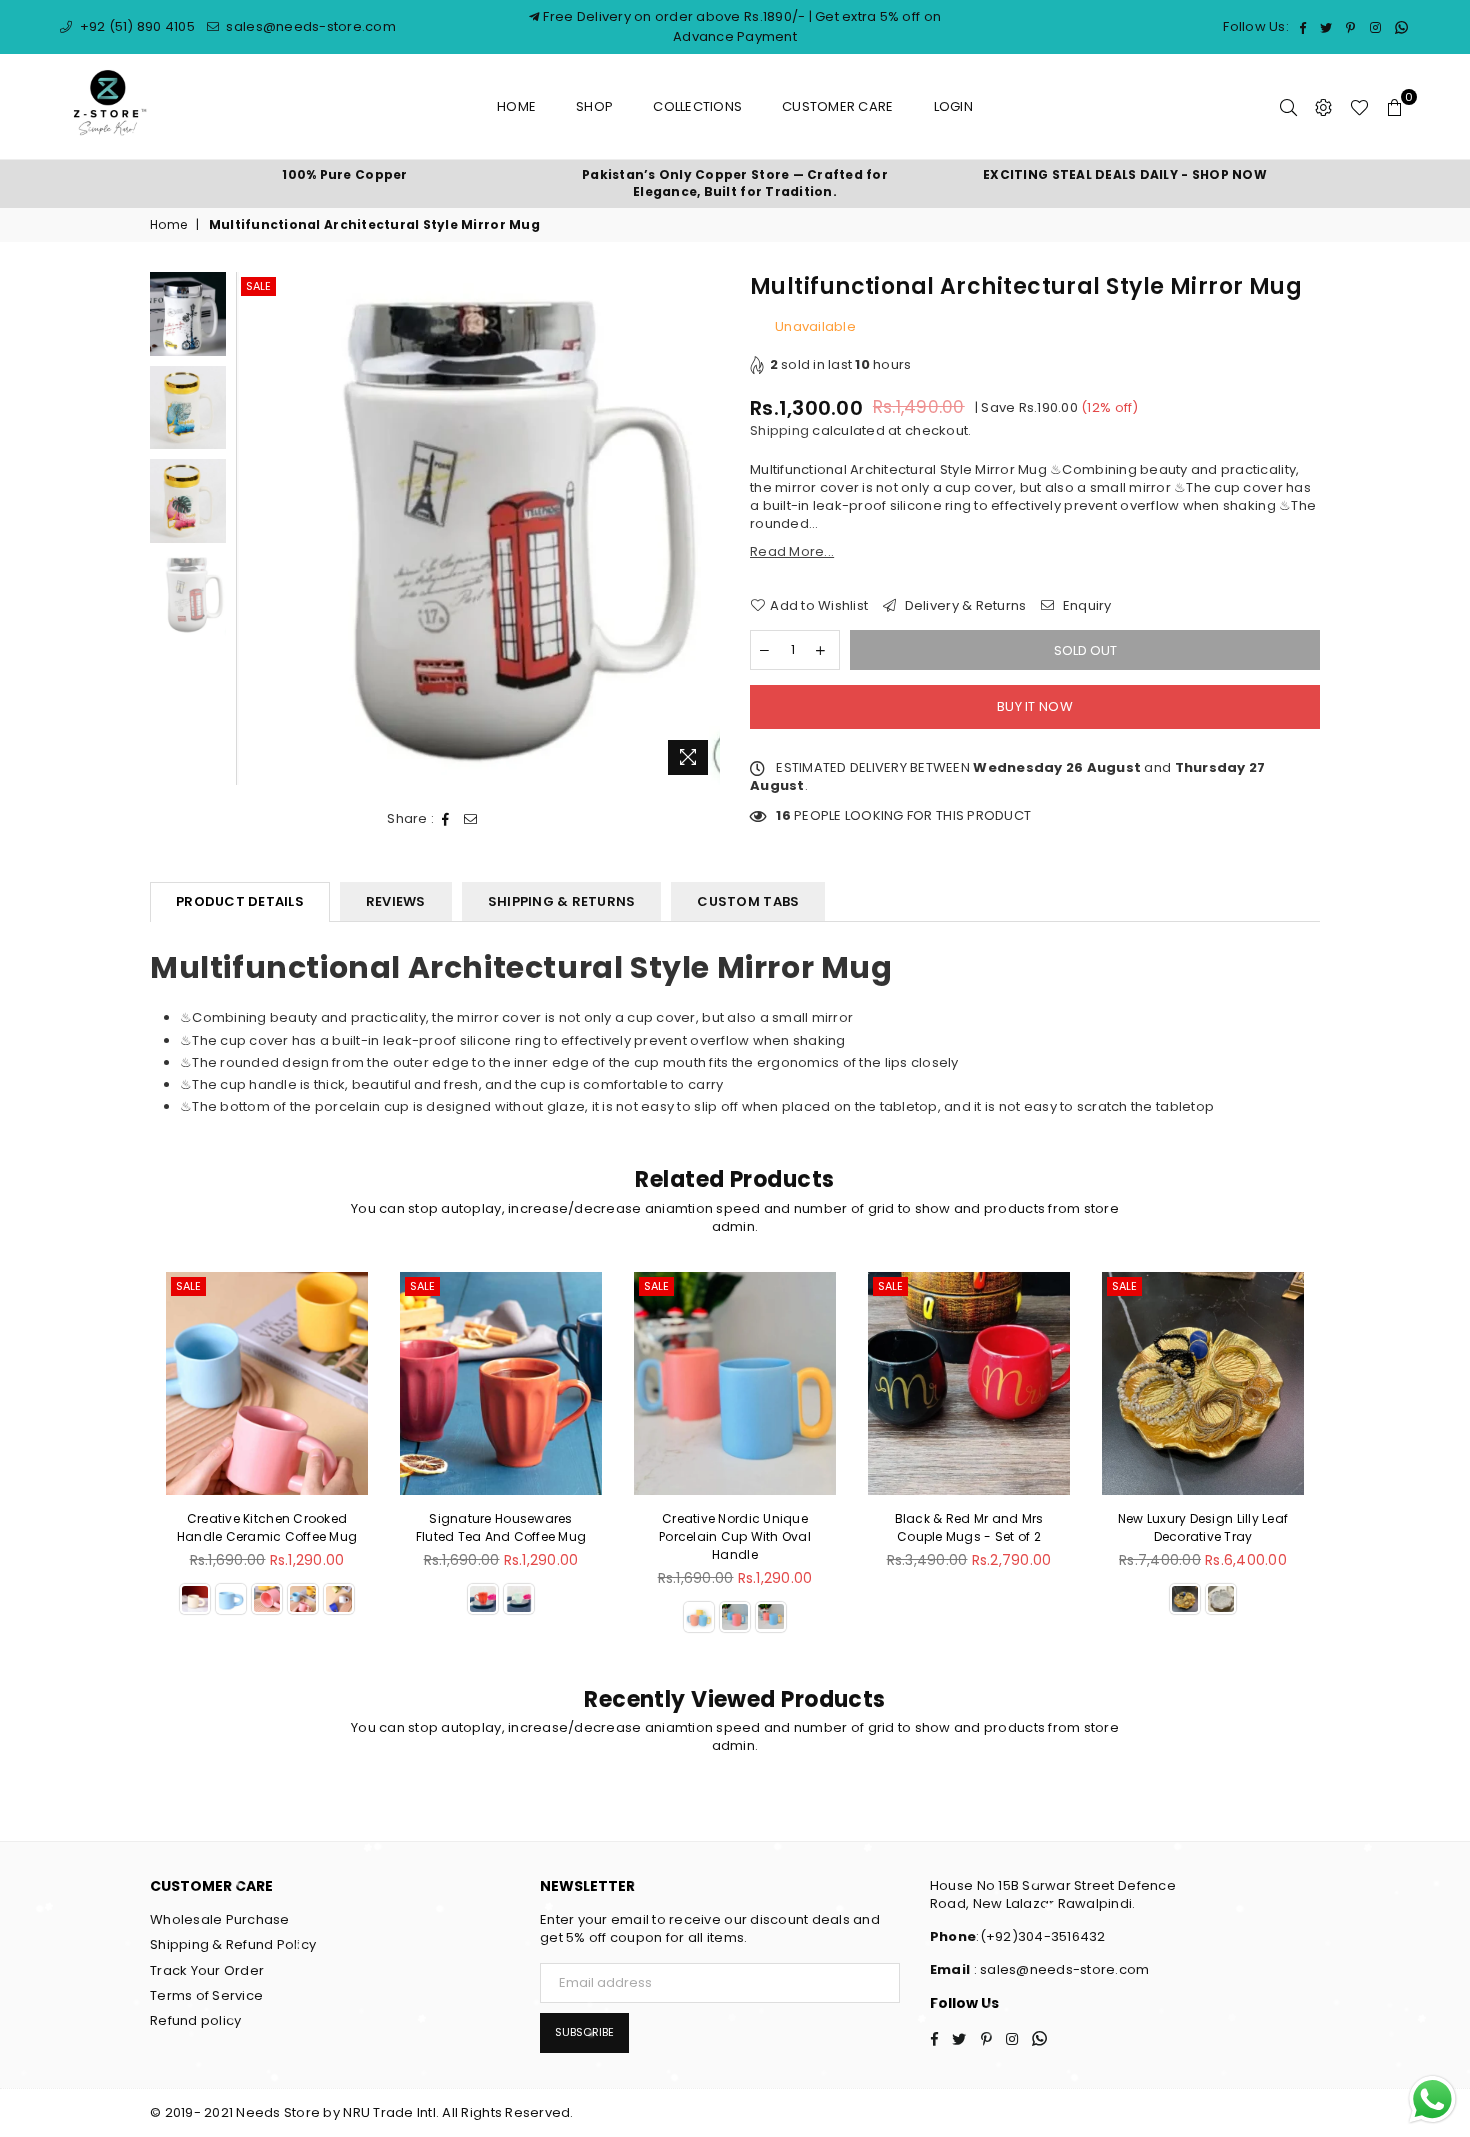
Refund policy (195, 2020)
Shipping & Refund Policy (233, 1944)
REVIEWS (396, 901)
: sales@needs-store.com (1059, 1969)
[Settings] (1323, 107)
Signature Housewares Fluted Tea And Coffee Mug (321, 1527)
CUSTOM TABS (748, 901)
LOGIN (953, 106)
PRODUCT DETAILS (240, 901)
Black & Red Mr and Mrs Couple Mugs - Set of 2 (789, 1527)
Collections (697, 106)
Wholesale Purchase (220, 1919)
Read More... (792, 551)
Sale (258, 286)
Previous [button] (253, 528)
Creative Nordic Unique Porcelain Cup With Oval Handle (556, 1536)
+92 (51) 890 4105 (135, 26)
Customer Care (837, 106)
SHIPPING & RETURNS (562, 901)
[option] (345, 175)
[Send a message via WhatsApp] (1432, 2099)
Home (516, 106)
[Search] (1288, 107)
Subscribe (584, 2032)
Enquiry (1085, 606)
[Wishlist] (1359, 107)
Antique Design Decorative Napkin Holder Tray (1257, 1527)
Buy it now (1035, 706)
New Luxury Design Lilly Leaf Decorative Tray (1023, 1527)
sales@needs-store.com (309, 26)
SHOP (594, 106)
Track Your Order (207, 1970)
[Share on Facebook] (446, 819)
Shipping (779, 430)
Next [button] (702, 528)
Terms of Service (206, 1995)
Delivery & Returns (963, 606)
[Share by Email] (471, 819)
